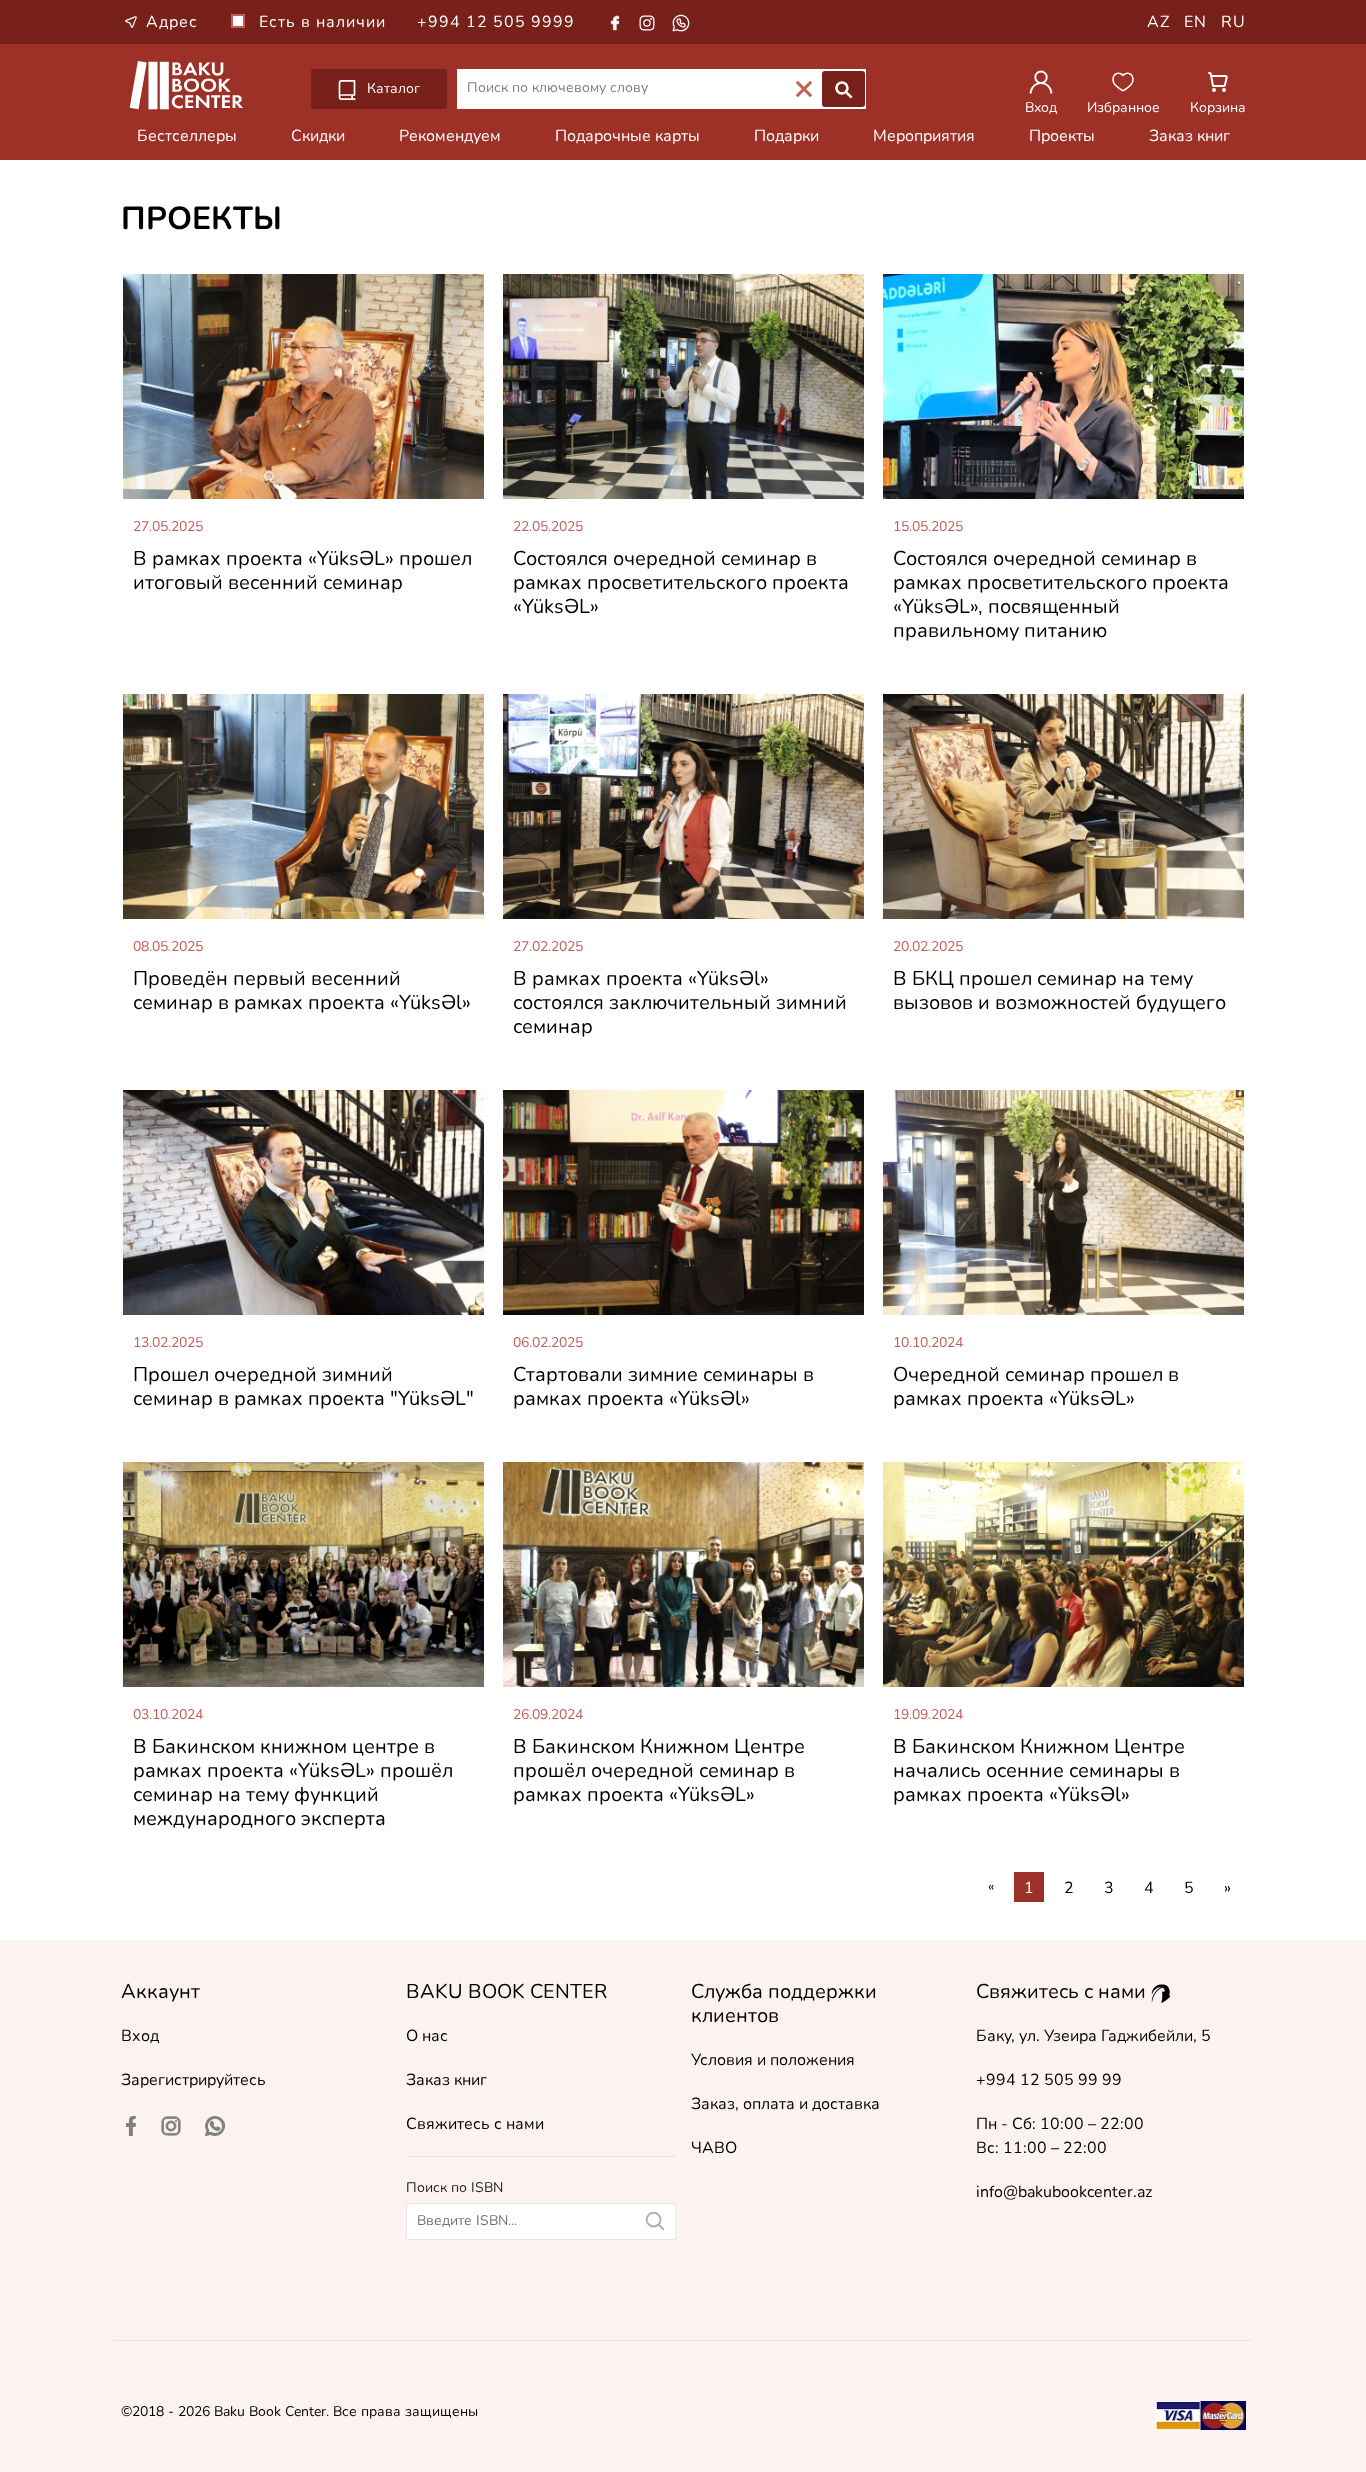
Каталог (391, 88)
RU (1233, 22)
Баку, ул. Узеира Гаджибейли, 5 (1093, 2036)
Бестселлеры (187, 136)
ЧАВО (714, 2148)
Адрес (172, 22)
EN (1195, 22)
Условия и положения (773, 2060)
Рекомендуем (450, 136)
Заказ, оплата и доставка (785, 2104)
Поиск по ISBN (454, 2187)
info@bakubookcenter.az (1064, 2192)
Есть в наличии (325, 22)
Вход (140, 2036)
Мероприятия (924, 136)
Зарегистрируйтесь (193, 2080)
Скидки (318, 136)
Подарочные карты (627, 136)
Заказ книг (1189, 136)
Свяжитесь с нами (475, 2124)
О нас (427, 2036)
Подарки (786, 136)
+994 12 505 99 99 (1049, 2080)
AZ (1158, 22)
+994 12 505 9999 (496, 22)
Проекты (1062, 136)
